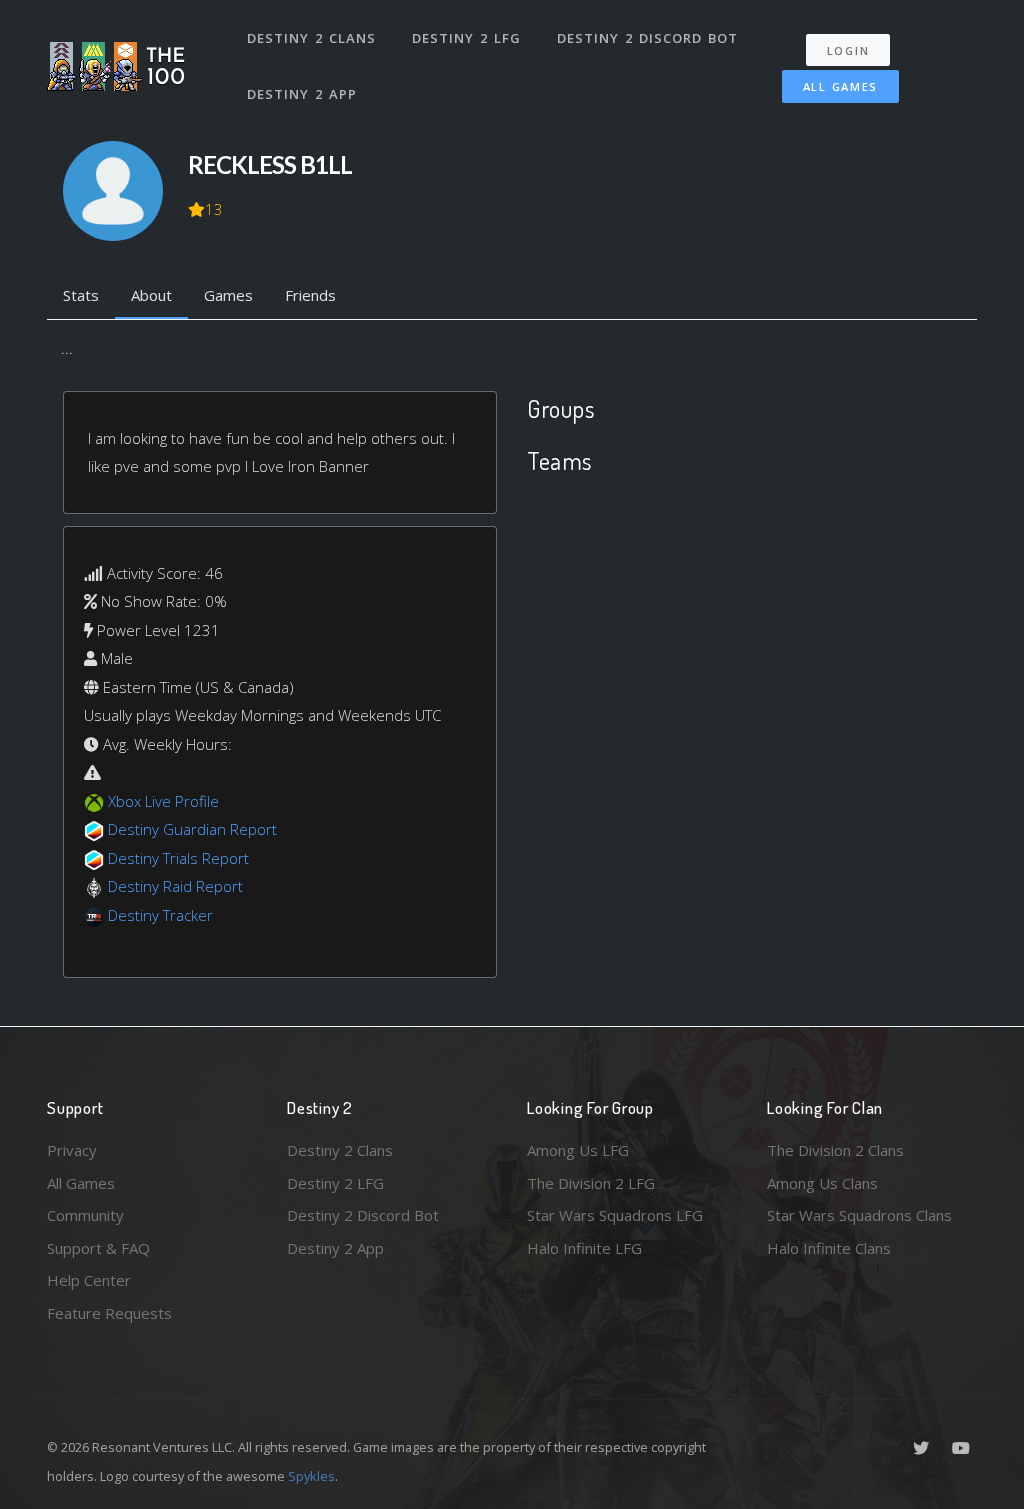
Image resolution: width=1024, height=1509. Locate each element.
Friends (310, 295)
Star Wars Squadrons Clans (859, 1215)
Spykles (311, 1476)
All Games (840, 86)
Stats (81, 295)
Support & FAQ (98, 1248)
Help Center (89, 1280)
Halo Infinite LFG (584, 1248)
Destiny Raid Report (175, 886)
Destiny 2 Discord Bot (647, 38)
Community (85, 1215)
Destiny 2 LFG (466, 38)
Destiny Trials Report (178, 858)
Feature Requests (109, 1313)
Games (228, 295)
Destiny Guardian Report (192, 829)
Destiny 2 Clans (311, 38)
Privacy (72, 1150)
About (151, 295)
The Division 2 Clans (835, 1150)
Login (848, 50)
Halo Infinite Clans (829, 1248)
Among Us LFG (578, 1150)
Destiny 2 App (302, 94)
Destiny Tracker (160, 915)
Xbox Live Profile (163, 801)
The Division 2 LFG (591, 1183)
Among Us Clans (822, 1183)
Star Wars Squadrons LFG (615, 1215)
